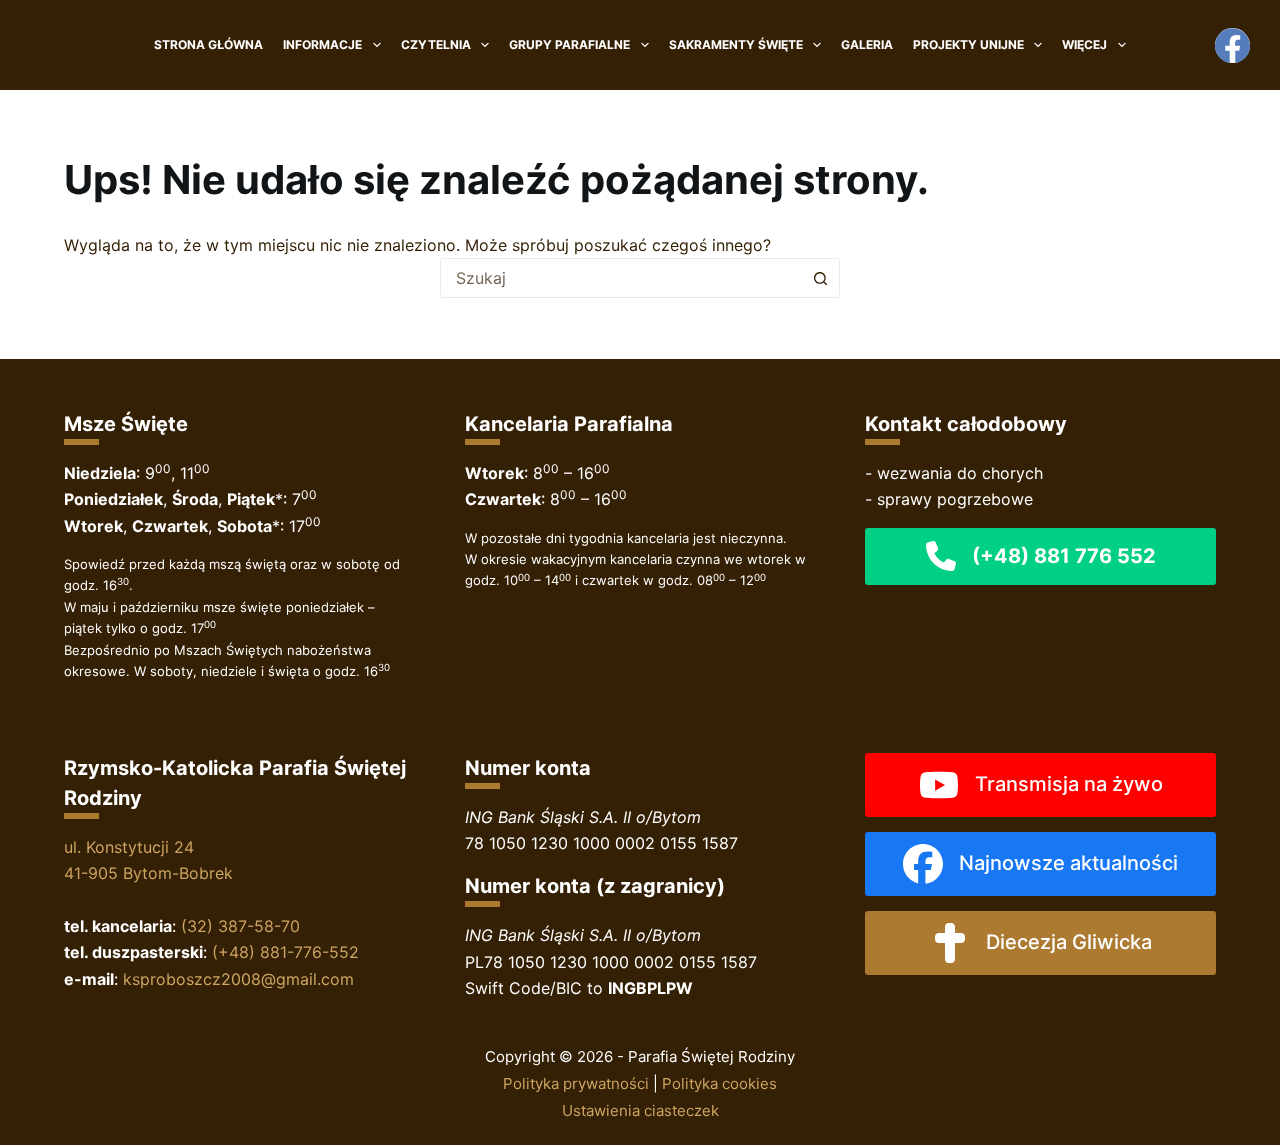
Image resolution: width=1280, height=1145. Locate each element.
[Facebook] (1232, 45)
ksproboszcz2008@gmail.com (238, 979)
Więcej (1084, 44)
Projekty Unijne (968, 44)
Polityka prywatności (576, 1083)
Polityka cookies (719, 1083)
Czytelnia (436, 44)
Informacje (322, 44)
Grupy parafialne (569, 44)
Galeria (867, 44)
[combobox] (621, 278)
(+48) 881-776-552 (285, 952)
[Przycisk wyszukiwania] (820, 278)
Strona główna (208, 44)
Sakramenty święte (736, 44)
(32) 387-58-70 (240, 926)
